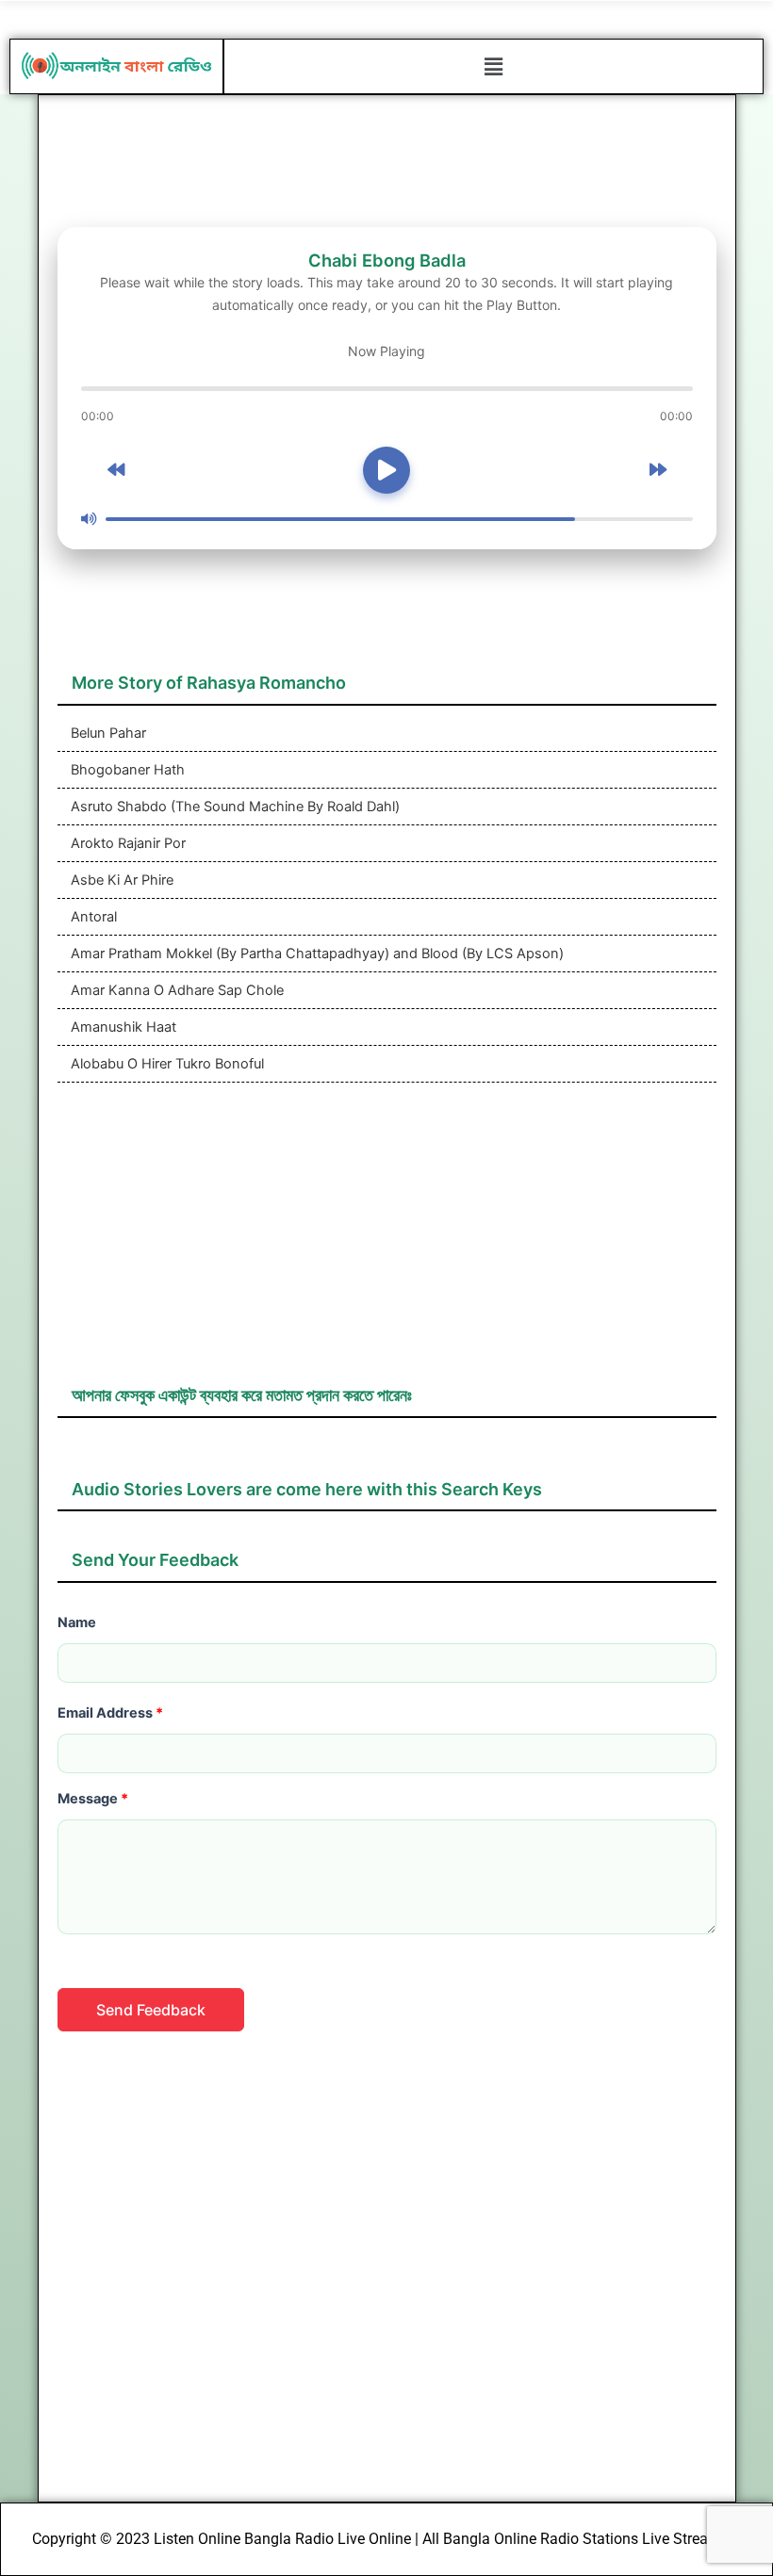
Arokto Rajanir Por (126, 843)
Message (93, 1799)
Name (77, 1622)
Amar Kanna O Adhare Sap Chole (175, 990)
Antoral (92, 917)
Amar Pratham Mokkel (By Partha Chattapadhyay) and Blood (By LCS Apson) (315, 954)
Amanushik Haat (122, 1027)
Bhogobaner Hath (126, 770)
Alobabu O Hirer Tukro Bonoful (165, 1064)
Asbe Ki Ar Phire (120, 880)
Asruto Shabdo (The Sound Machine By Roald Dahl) (233, 807)
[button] (493, 66)
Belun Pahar (107, 733)
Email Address (110, 1713)
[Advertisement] (387, 1243)
